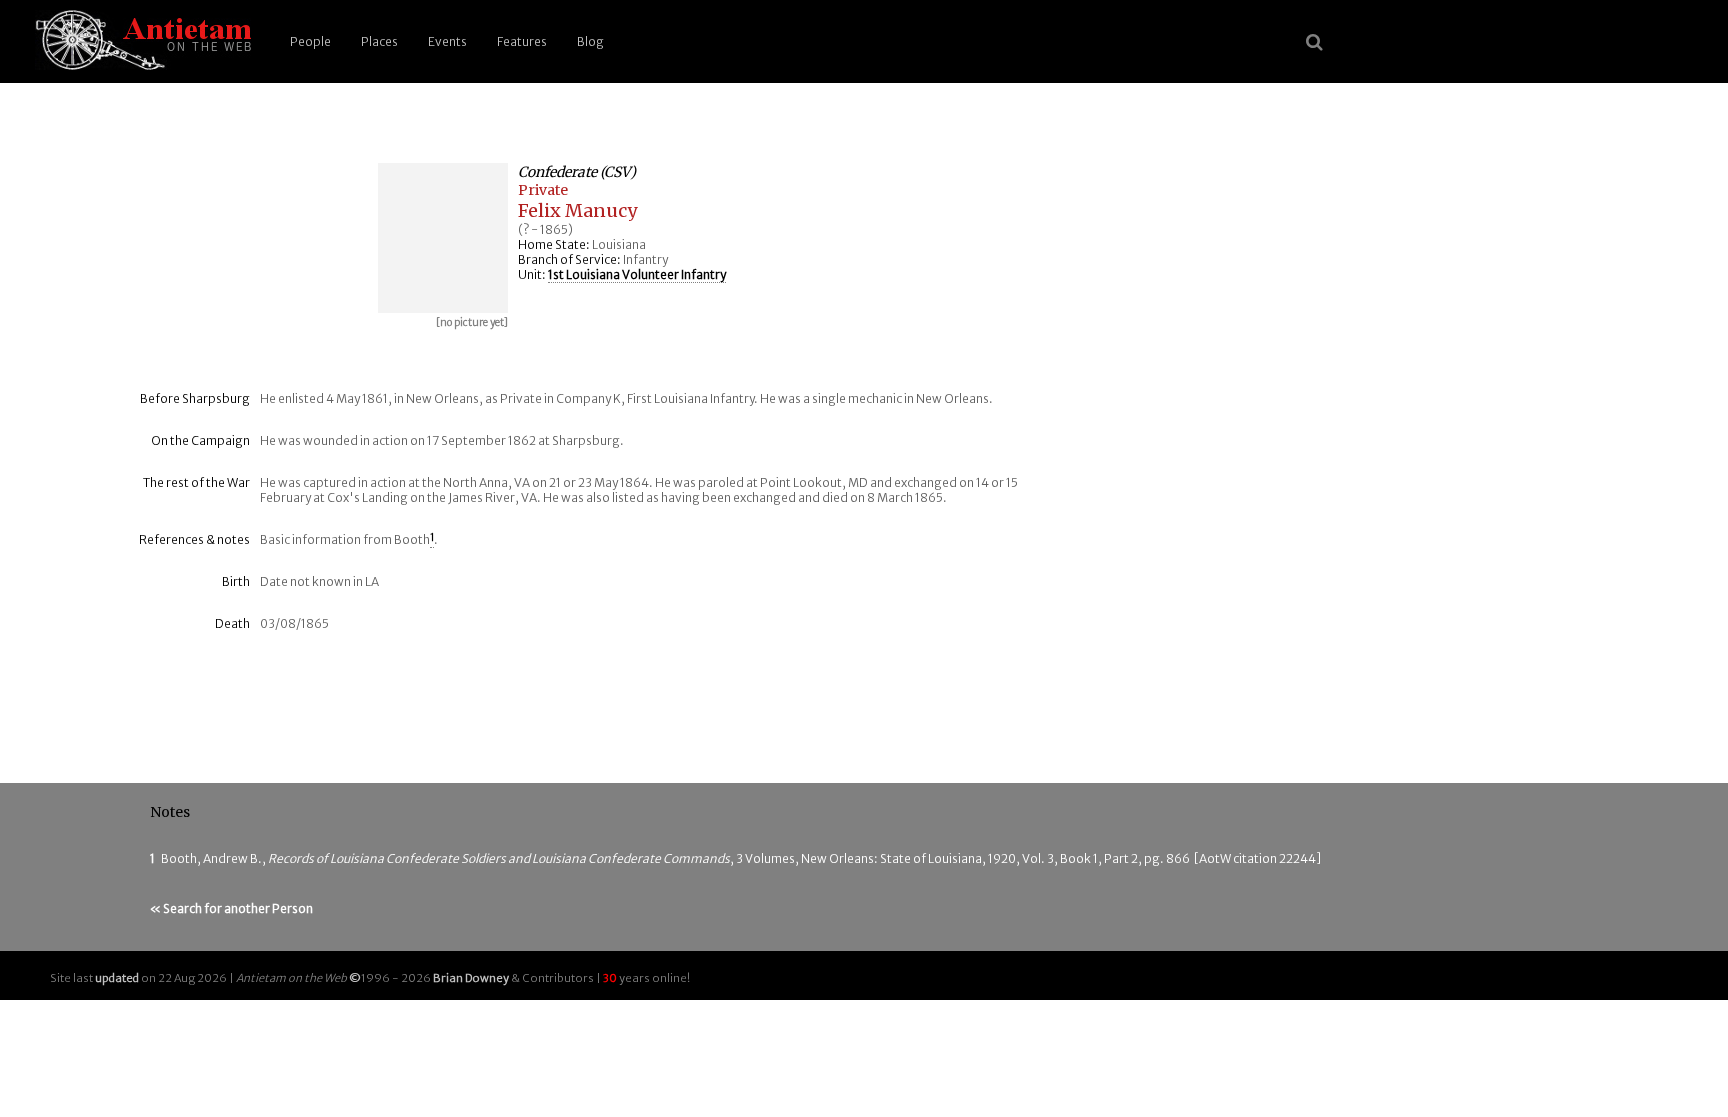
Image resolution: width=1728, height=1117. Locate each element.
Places (379, 41)
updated (117, 978)
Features (522, 41)
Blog (590, 41)
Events (447, 41)
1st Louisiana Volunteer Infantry (637, 274)
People (310, 41)
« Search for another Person (231, 908)
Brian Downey (471, 978)
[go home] (140, 41)
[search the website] (1314, 42)
